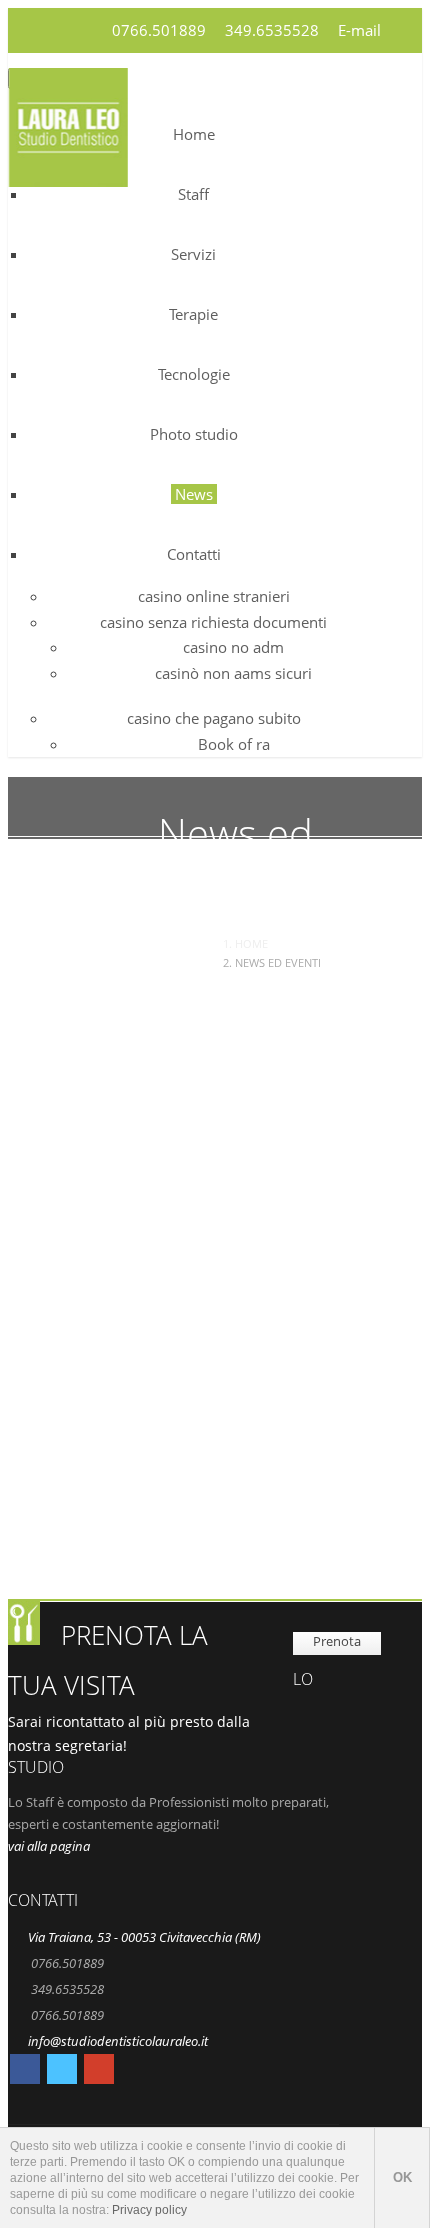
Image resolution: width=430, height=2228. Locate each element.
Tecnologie (194, 374)
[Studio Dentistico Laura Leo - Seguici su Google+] (99, 2072)
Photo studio (194, 434)
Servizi (193, 254)
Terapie (193, 314)
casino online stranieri (214, 596)
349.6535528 (272, 30)
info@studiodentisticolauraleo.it (118, 2041)
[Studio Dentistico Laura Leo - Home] (68, 174)
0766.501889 (159, 30)
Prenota (337, 1641)
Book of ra (234, 744)
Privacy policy (149, 2210)
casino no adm (233, 647)
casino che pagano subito (214, 718)
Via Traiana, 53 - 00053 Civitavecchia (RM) (144, 1937)
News (194, 494)
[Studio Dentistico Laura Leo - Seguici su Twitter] (62, 2072)
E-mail (359, 30)
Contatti (194, 554)
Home (194, 134)
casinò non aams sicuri (233, 673)
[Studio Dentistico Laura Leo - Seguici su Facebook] (25, 2072)
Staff (193, 194)
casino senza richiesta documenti (213, 622)
